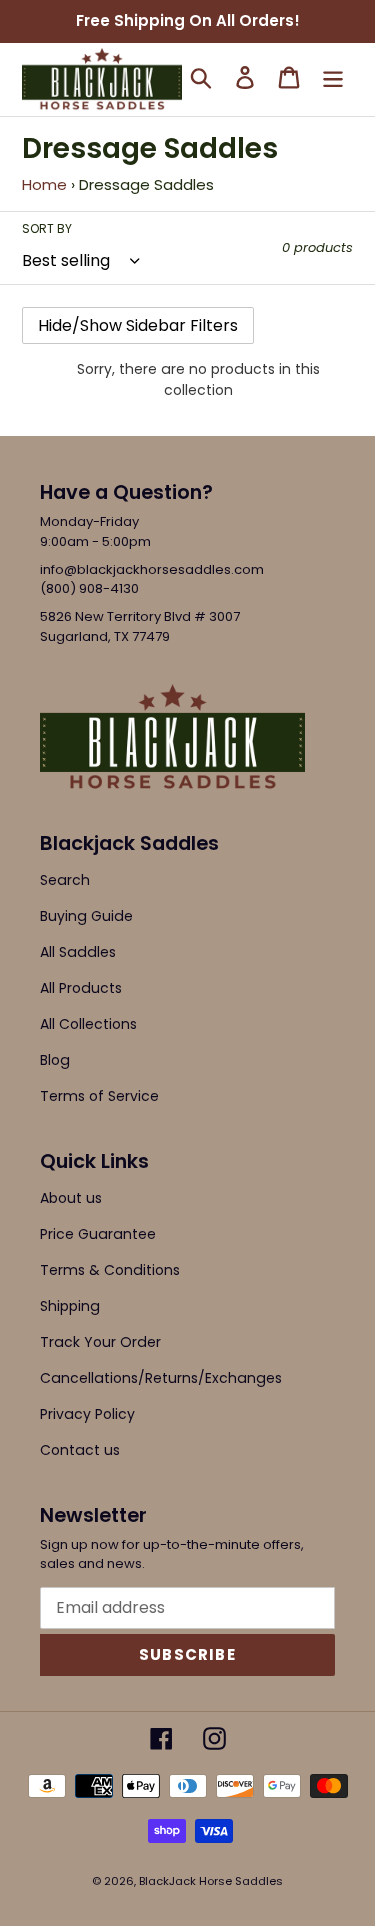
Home (44, 184)
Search (65, 880)
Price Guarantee (98, 1234)
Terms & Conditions (110, 1270)
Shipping (70, 1306)
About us (71, 1198)
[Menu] (333, 77)
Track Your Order (100, 1342)
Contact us (80, 1450)
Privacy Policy (87, 1414)
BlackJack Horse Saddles (211, 1881)
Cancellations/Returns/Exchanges (161, 1378)
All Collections (88, 1024)
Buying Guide (86, 916)
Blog (55, 1060)
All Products (81, 988)
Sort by (47, 228)
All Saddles (78, 952)
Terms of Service (99, 1096)
